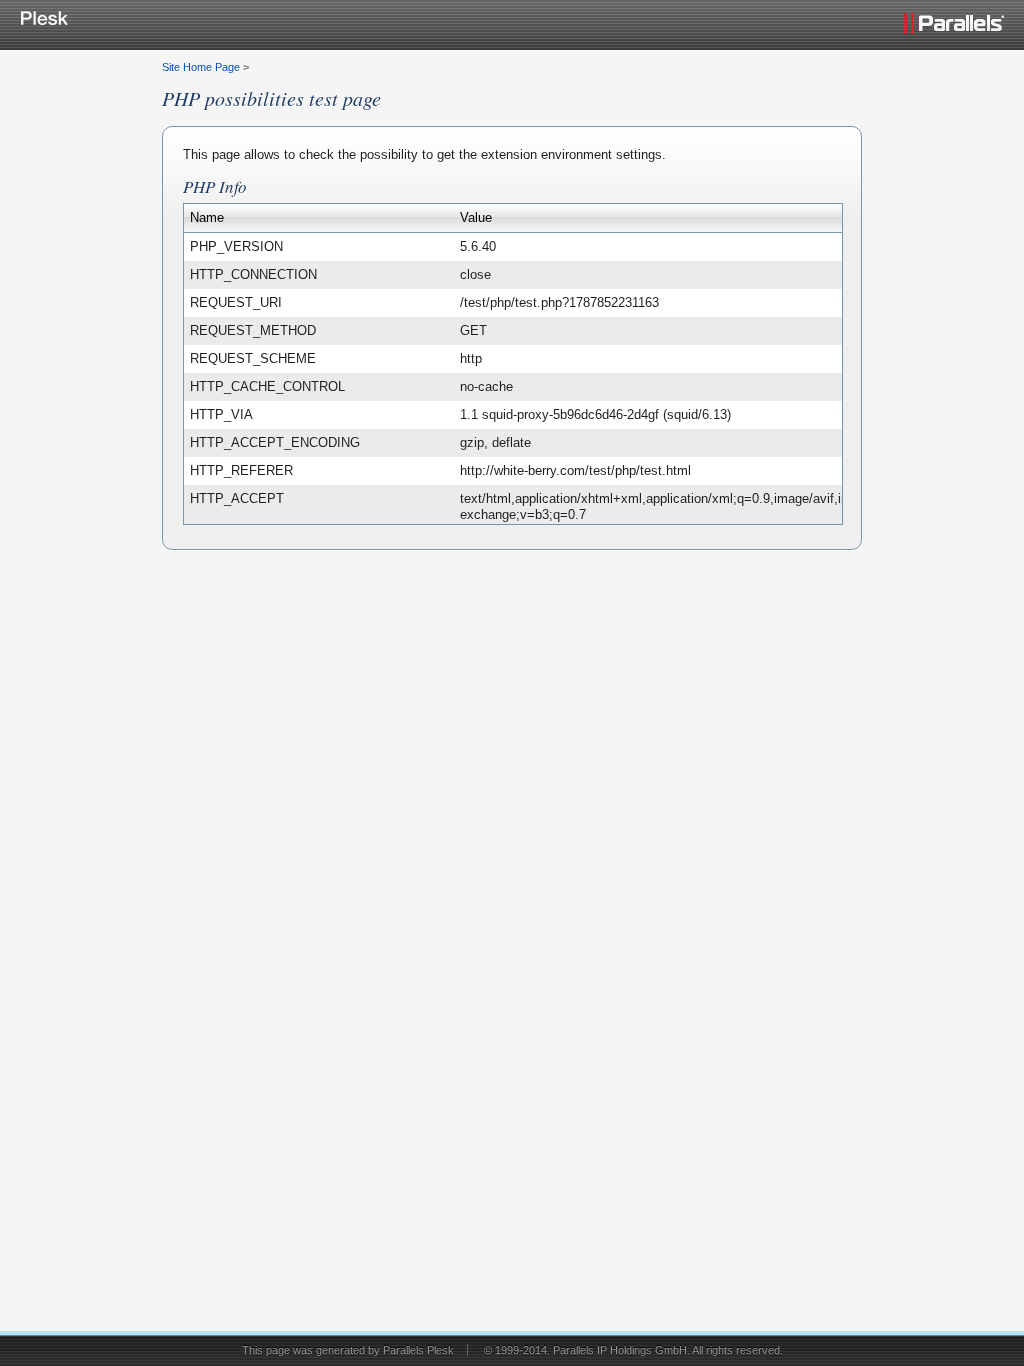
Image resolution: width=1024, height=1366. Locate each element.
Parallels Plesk (418, 1350)
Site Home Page (201, 67)
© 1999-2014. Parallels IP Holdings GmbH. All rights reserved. (633, 1350)
